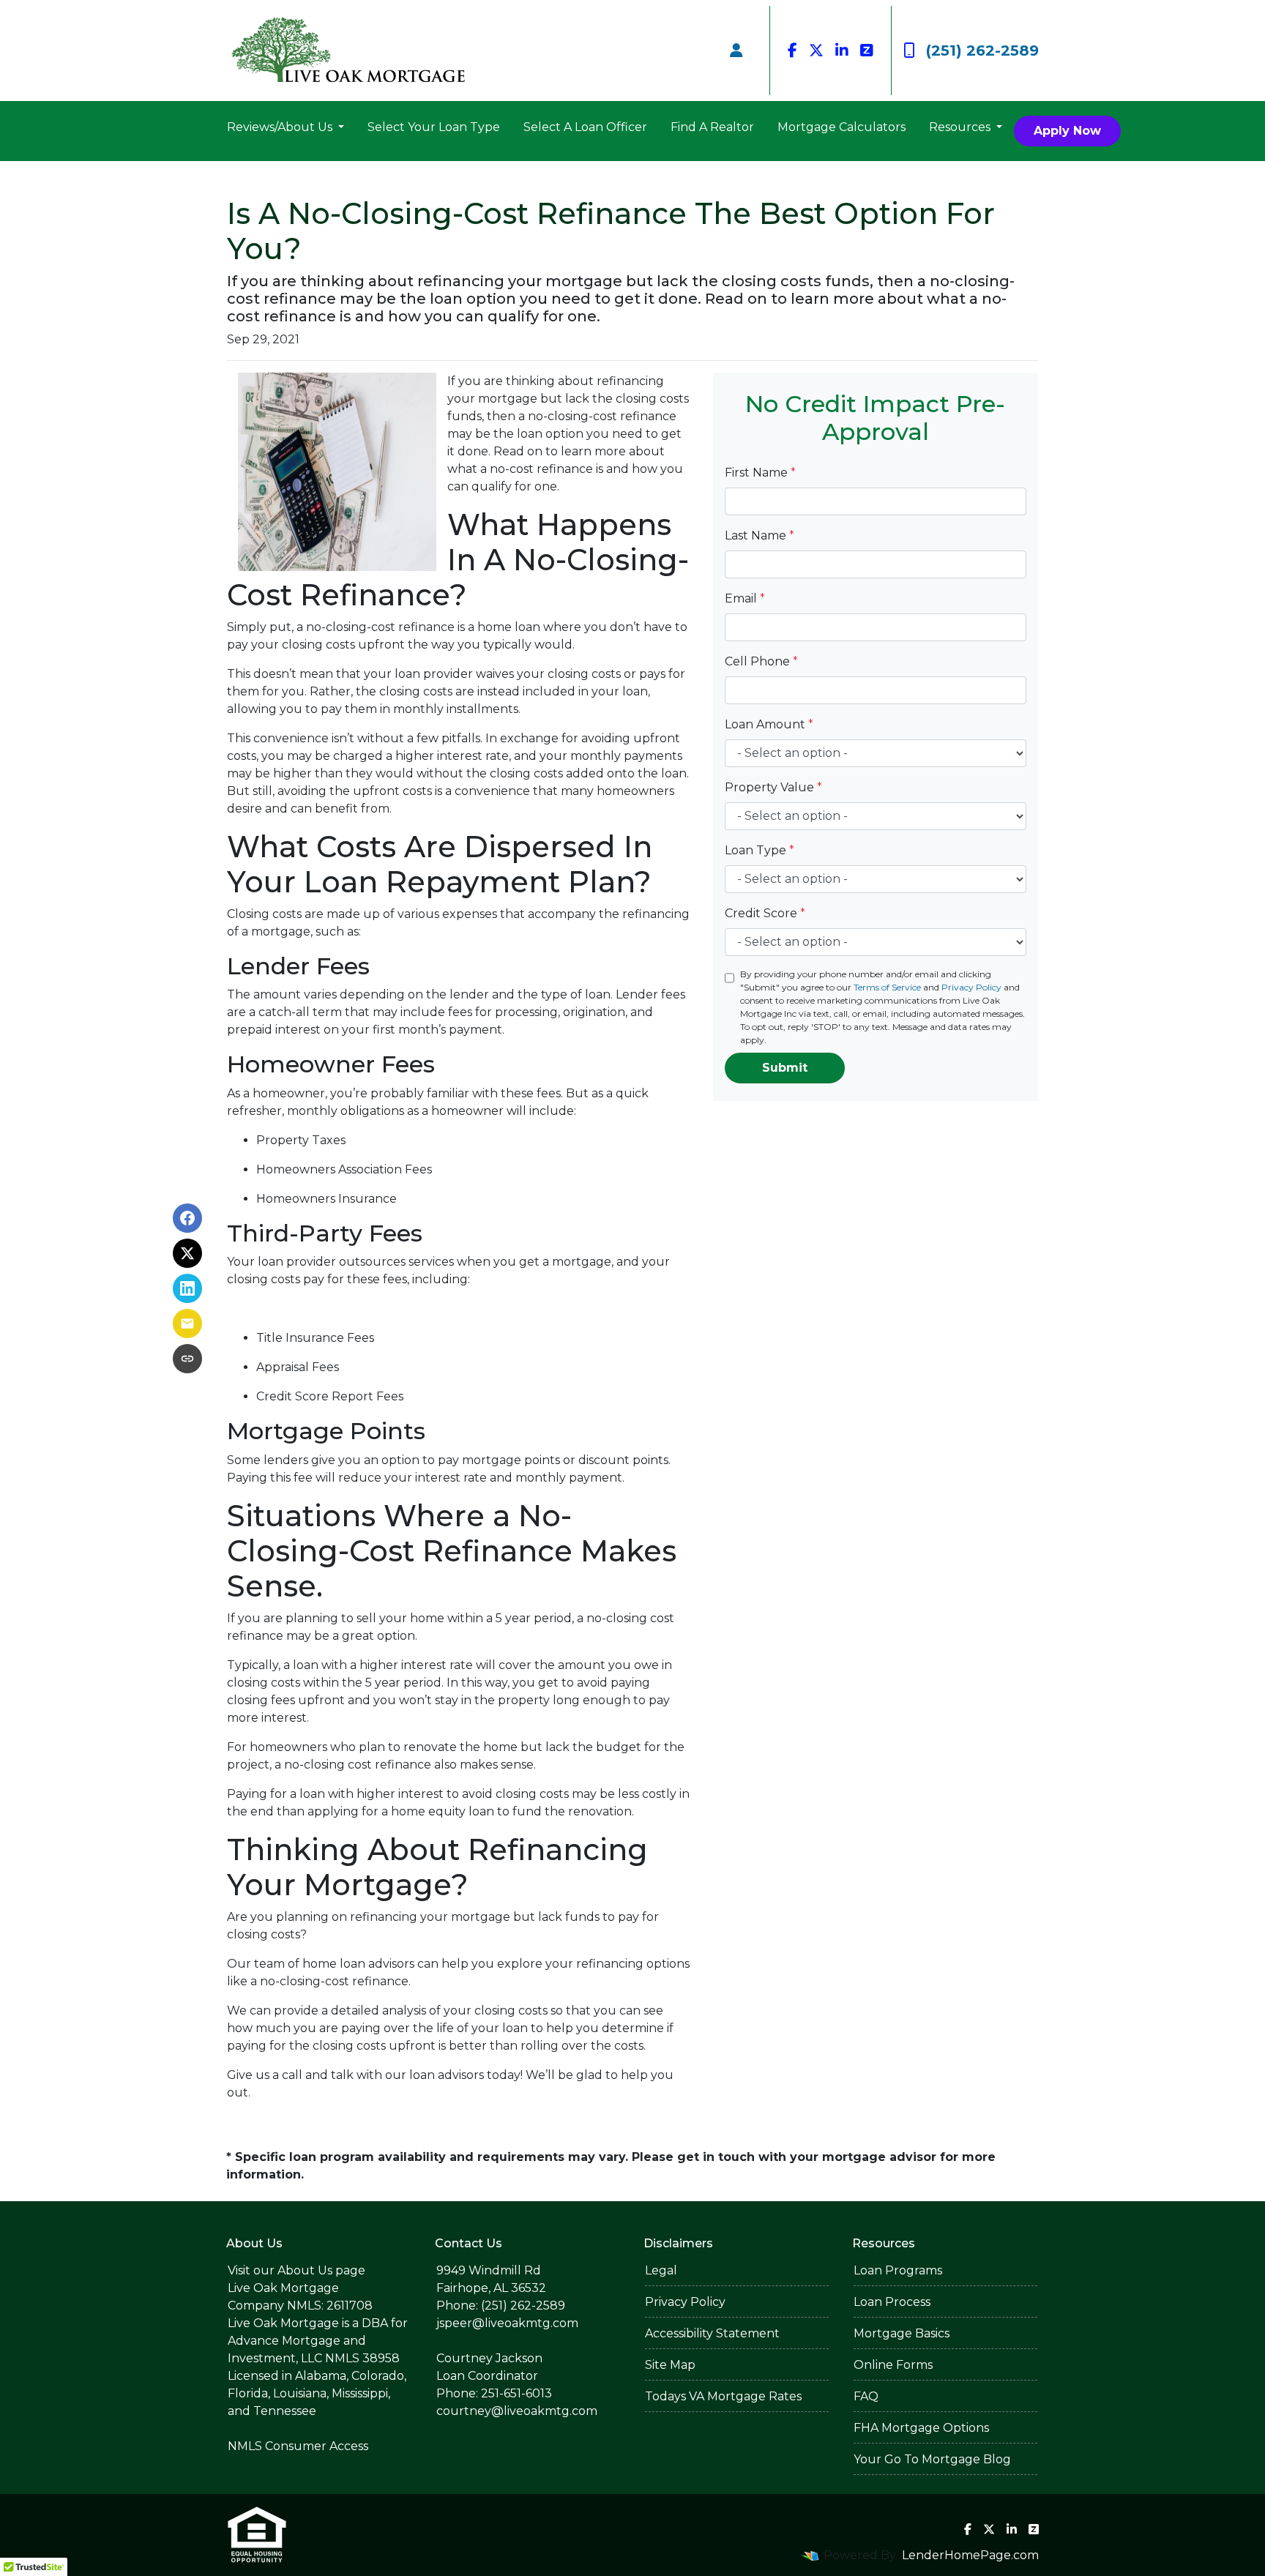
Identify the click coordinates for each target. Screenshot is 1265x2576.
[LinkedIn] (842, 51)
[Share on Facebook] (187, 1218)
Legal (661, 2270)
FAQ (866, 2396)
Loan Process (892, 2302)
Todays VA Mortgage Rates (723, 2396)
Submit (785, 1068)
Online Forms (893, 2365)
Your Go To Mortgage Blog (932, 2459)
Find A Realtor (712, 127)
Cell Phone (761, 661)
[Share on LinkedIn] (187, 1288)
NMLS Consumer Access (298, 2446)
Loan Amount (769, 724)
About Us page (321, 2270)
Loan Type (760, 850)
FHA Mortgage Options (921, 2428)
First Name (760, 473)
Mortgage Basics (902, 2333)
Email (745, 598)
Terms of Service (887, 987)
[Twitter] (816, 51)
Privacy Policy (971, 987)
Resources (961, 127)
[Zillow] (867, 51)
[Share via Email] (187, 1324)
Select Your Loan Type (434, 127)
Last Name (760, 535)
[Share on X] (187, 1253)
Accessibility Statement (712, 2333)
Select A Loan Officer (585, 127)
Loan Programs (898, 2270)
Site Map (670, 2365)
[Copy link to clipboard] (187, 1359)
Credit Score (765, 913)
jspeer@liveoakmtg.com (507, 2323)
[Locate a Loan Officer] (736, 51)
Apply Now (1067, 131)
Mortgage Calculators (842, 127)
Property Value (773, 787)
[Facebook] (792, 51)
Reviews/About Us (281, 127)
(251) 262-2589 (982, 51)
